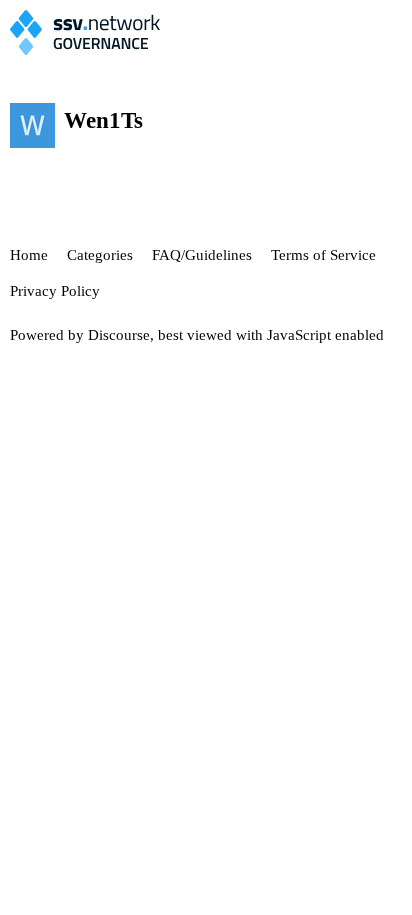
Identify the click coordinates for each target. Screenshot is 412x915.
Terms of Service (323, 255)
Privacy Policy (55, 291)
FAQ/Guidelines (202, 255)
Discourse (119, 335)
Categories (100, 255)
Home (29, 255)
